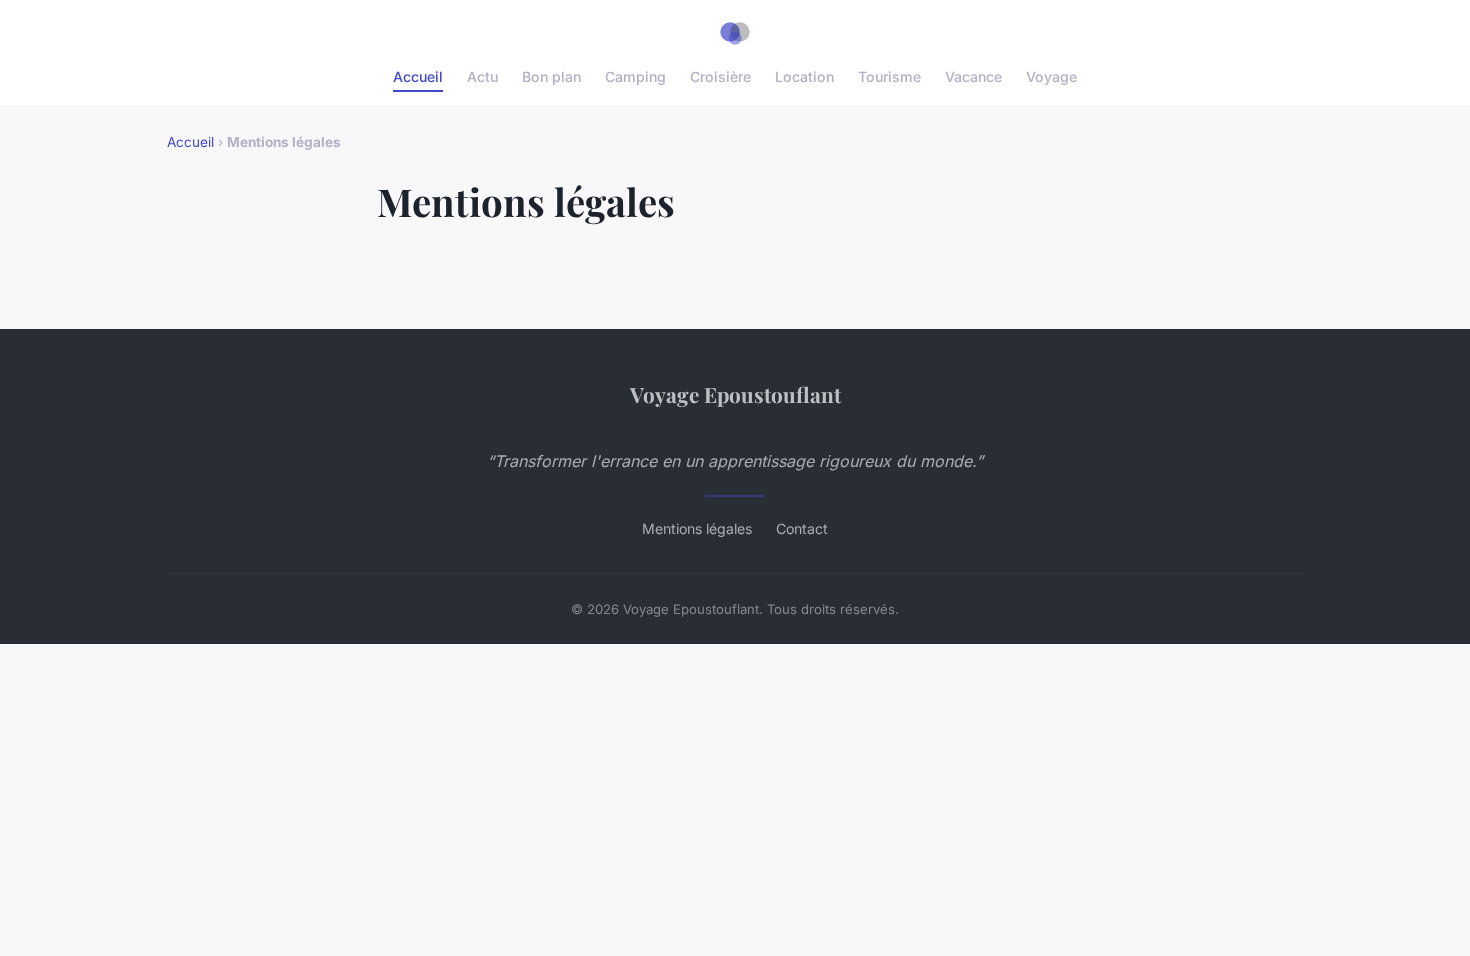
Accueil (418, 76)
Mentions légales (697, 528)
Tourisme (889, 76)
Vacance (973, 76)
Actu (482, 76)
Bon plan (551, 76)
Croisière (720, 76)
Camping (635, 76)
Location (804, 76)
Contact (802, 528)
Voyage (1051, 76)
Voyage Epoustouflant (735, 394)
